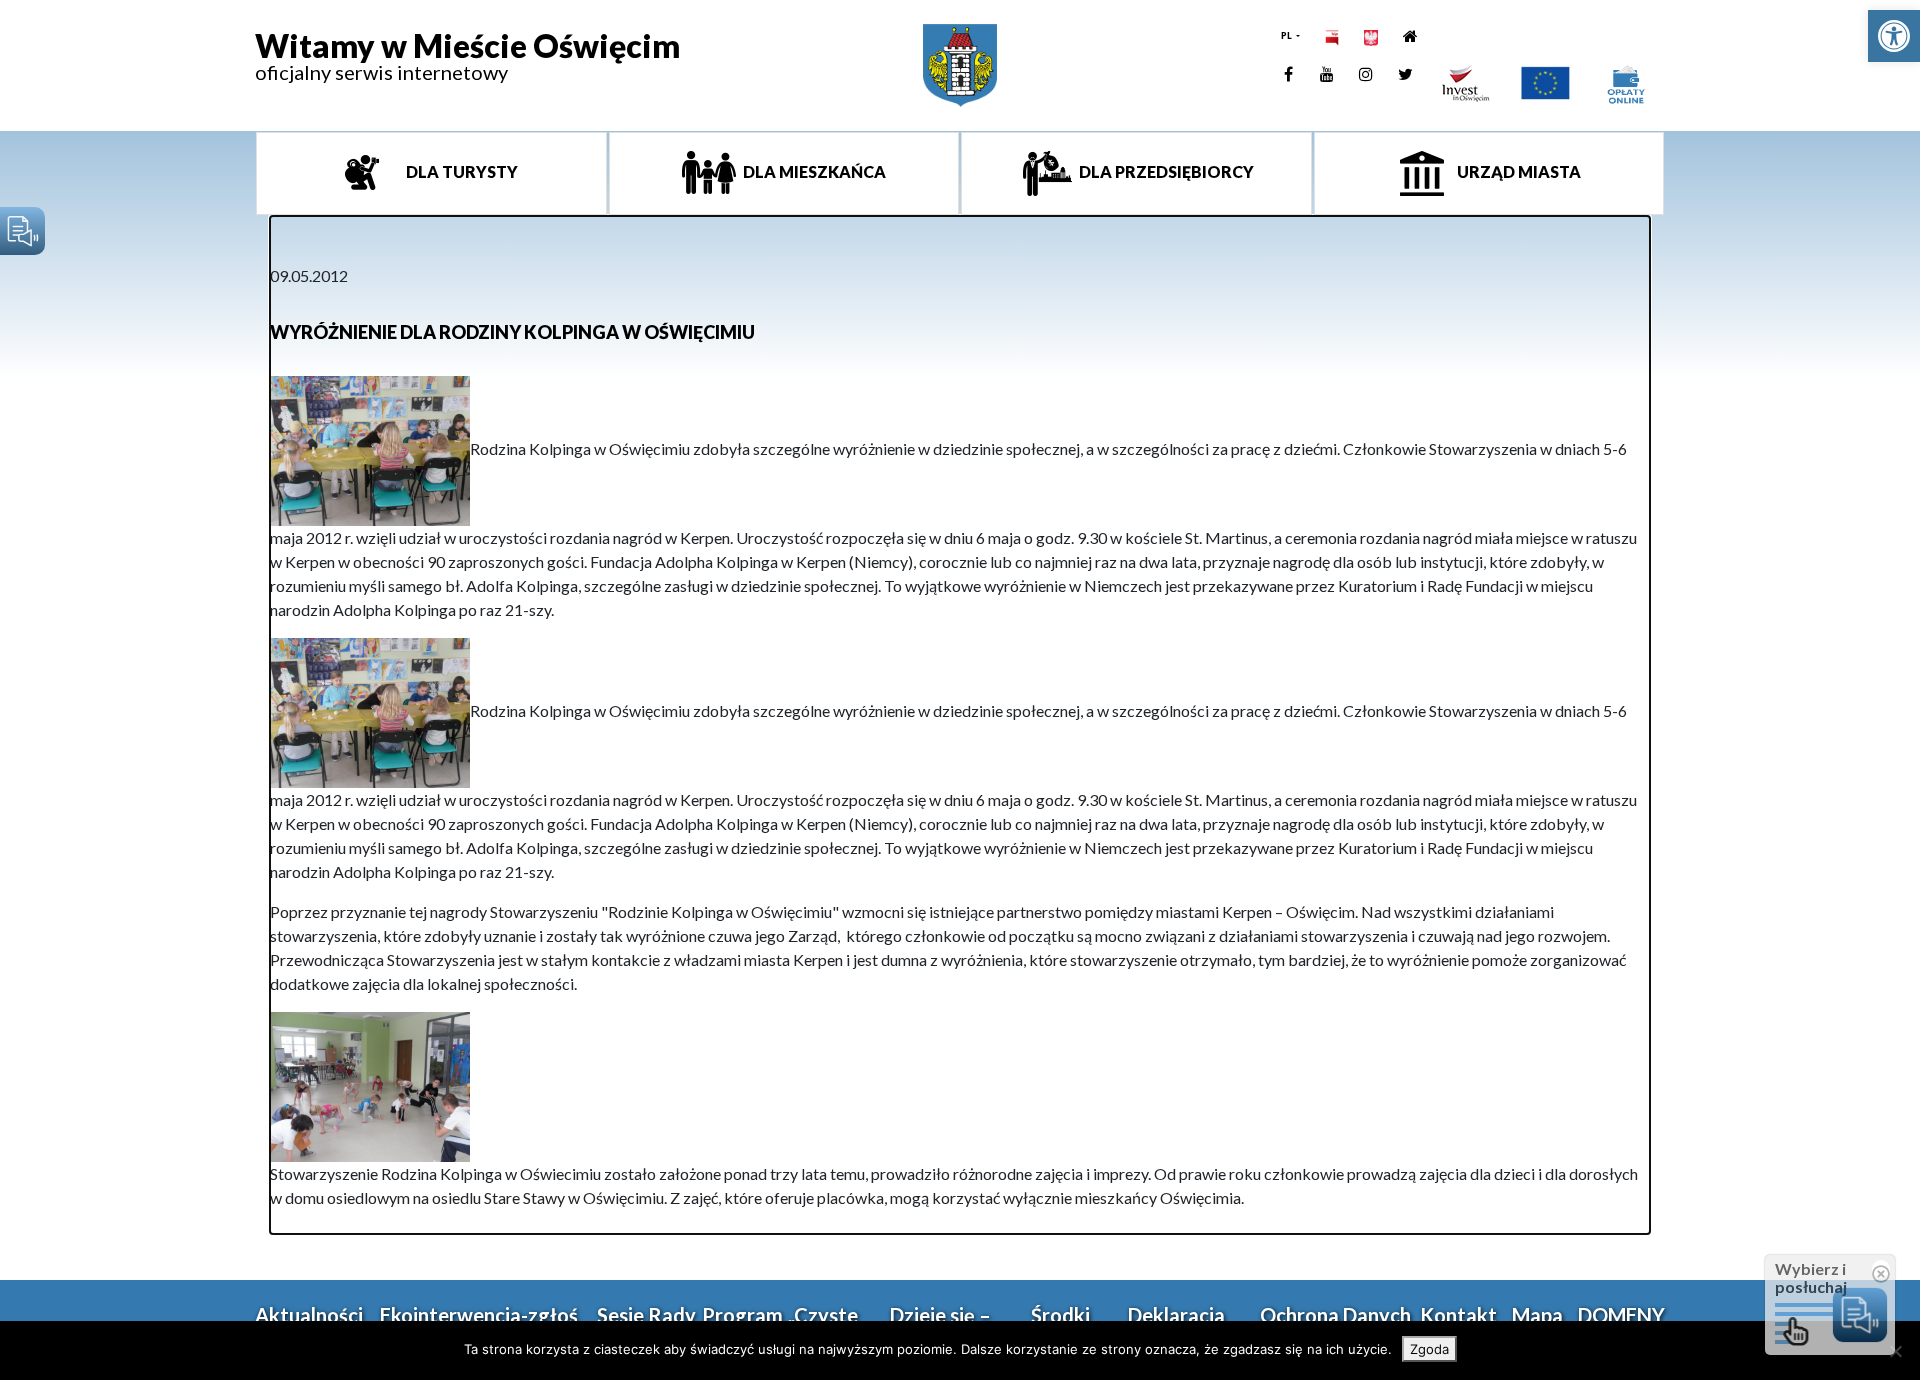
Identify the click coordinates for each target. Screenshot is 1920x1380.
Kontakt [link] (1458, 1315)
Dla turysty (460, 171)
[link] (1894, 36)
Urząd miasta (1517, 171)
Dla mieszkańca (813, 171)
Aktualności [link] (309, 1315)
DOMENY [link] (1621, 1315)
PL (1287, 35)
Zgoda (1429, 1349)
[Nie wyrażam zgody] (1895, 1351)
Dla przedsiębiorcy (1165, 171)
